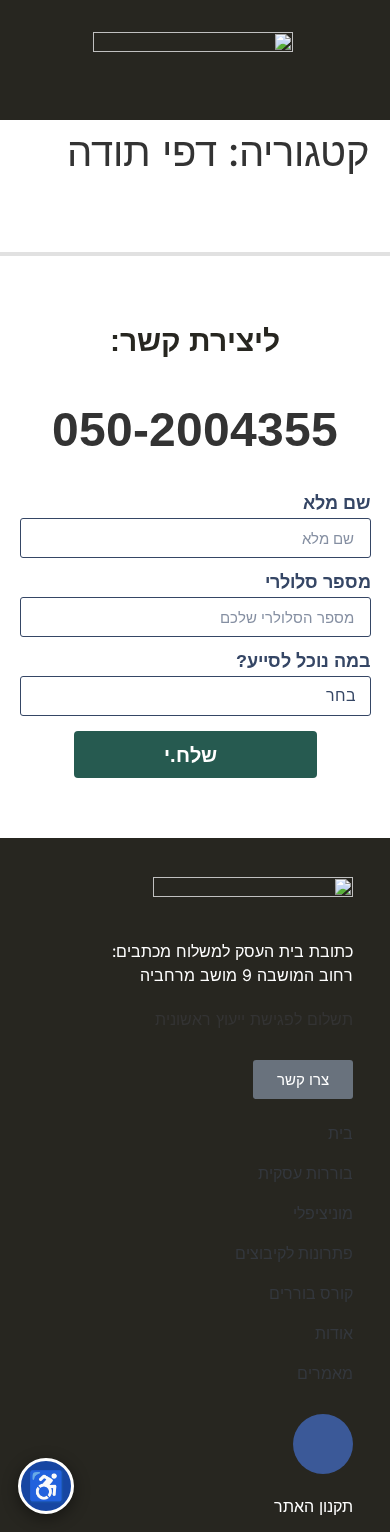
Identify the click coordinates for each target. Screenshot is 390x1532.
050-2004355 (195, 429)
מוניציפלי (323, 1213)
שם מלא (337, 503)
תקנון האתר (313, 1506)
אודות (334, 1333)
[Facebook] (323, 1444)
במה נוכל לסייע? (303, 661)
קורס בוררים (311, 1293)
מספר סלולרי (318, 582)
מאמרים (325, 1373)
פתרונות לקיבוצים (294, 1253)
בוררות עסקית (305, 1173)
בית (340, 1133)
